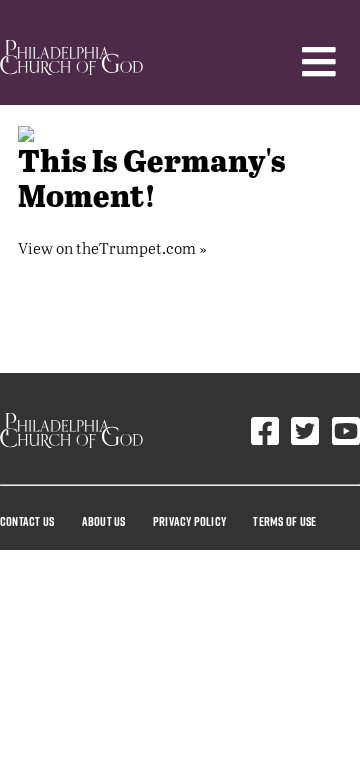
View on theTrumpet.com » (112, 247)
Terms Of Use (284, 521)
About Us (104, 521)
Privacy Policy (189, 521)
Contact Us (27, 521)
